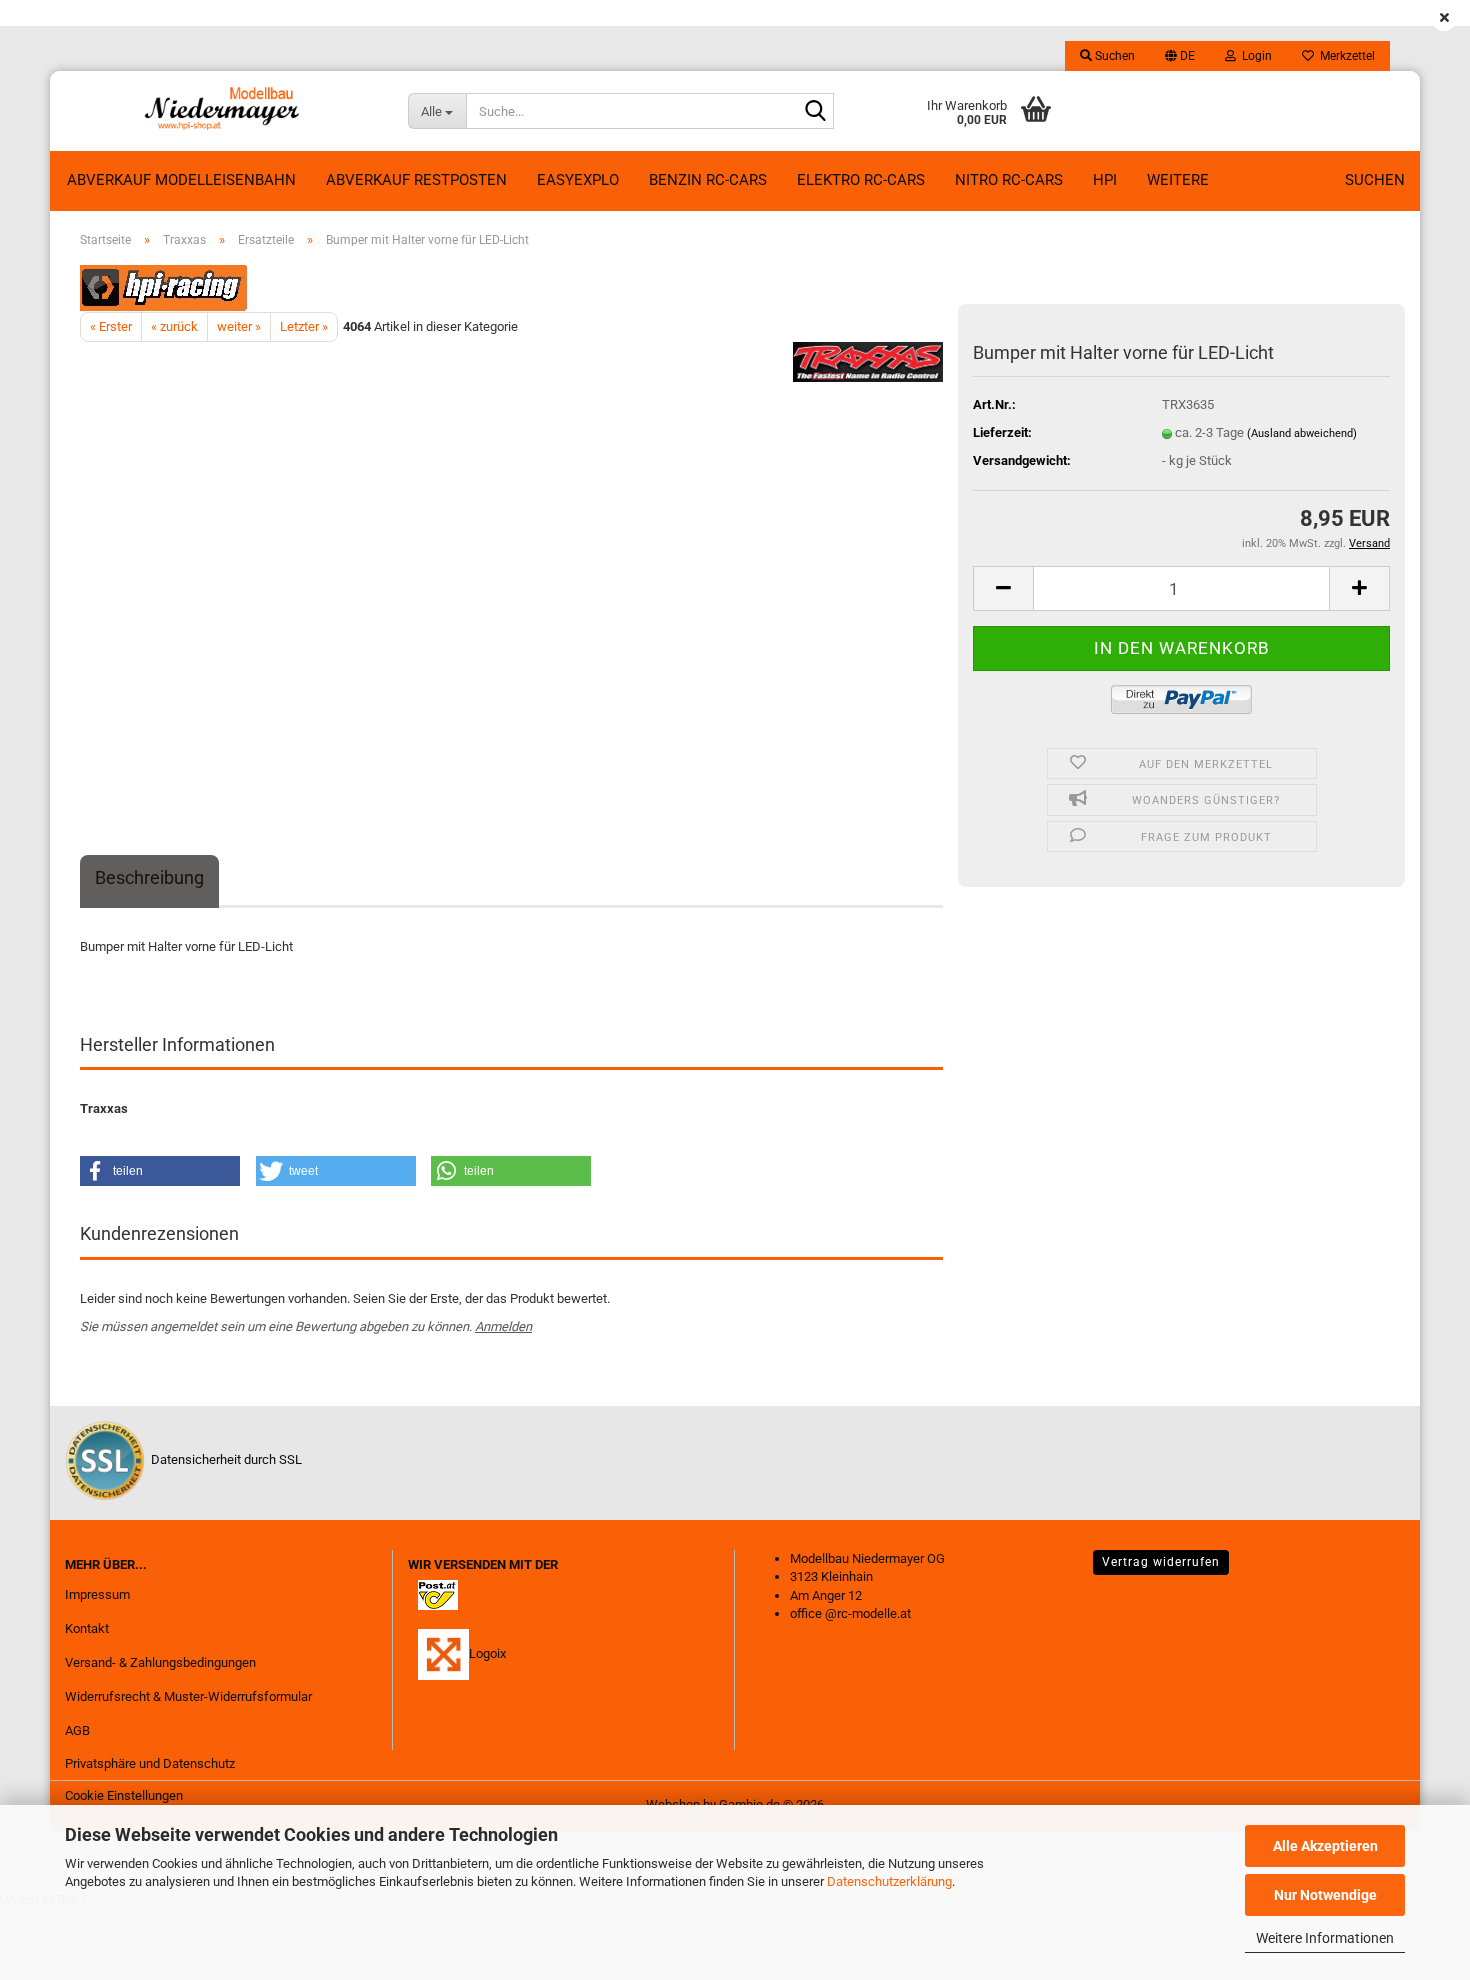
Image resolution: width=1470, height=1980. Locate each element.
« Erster (111, 326)
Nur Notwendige (1325, 1895)
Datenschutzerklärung (889, 1881)
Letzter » (304, 326)
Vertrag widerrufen (1161, 1562)
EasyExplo (578, 180)
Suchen (1375, 180)
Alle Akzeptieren (1325, 1846)
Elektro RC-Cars (861, 180)
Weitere (1178, 180)
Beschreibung (149, 877)
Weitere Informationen (1325, 1938)
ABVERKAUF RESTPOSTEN (416, 180)
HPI (1105, 180)
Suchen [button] (1113, 56)
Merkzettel (1344, 56)
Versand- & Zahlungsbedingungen (160, 1662)
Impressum (97, 1594)
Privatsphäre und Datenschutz (150, 1763)
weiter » (239, 326)
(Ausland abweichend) (1302, 433)
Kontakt (87, 1628)
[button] (1180, 56)
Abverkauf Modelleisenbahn (181, 180)
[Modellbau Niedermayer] (221, 111)
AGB (77, 1730)
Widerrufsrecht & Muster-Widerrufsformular (188, 1696)
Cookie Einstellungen (124, 1795)
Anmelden (503, 1326)
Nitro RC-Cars (1009, 180)
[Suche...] (815, 112)
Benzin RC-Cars (708, 180)
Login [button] (1254, 56)
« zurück (174, 326)
